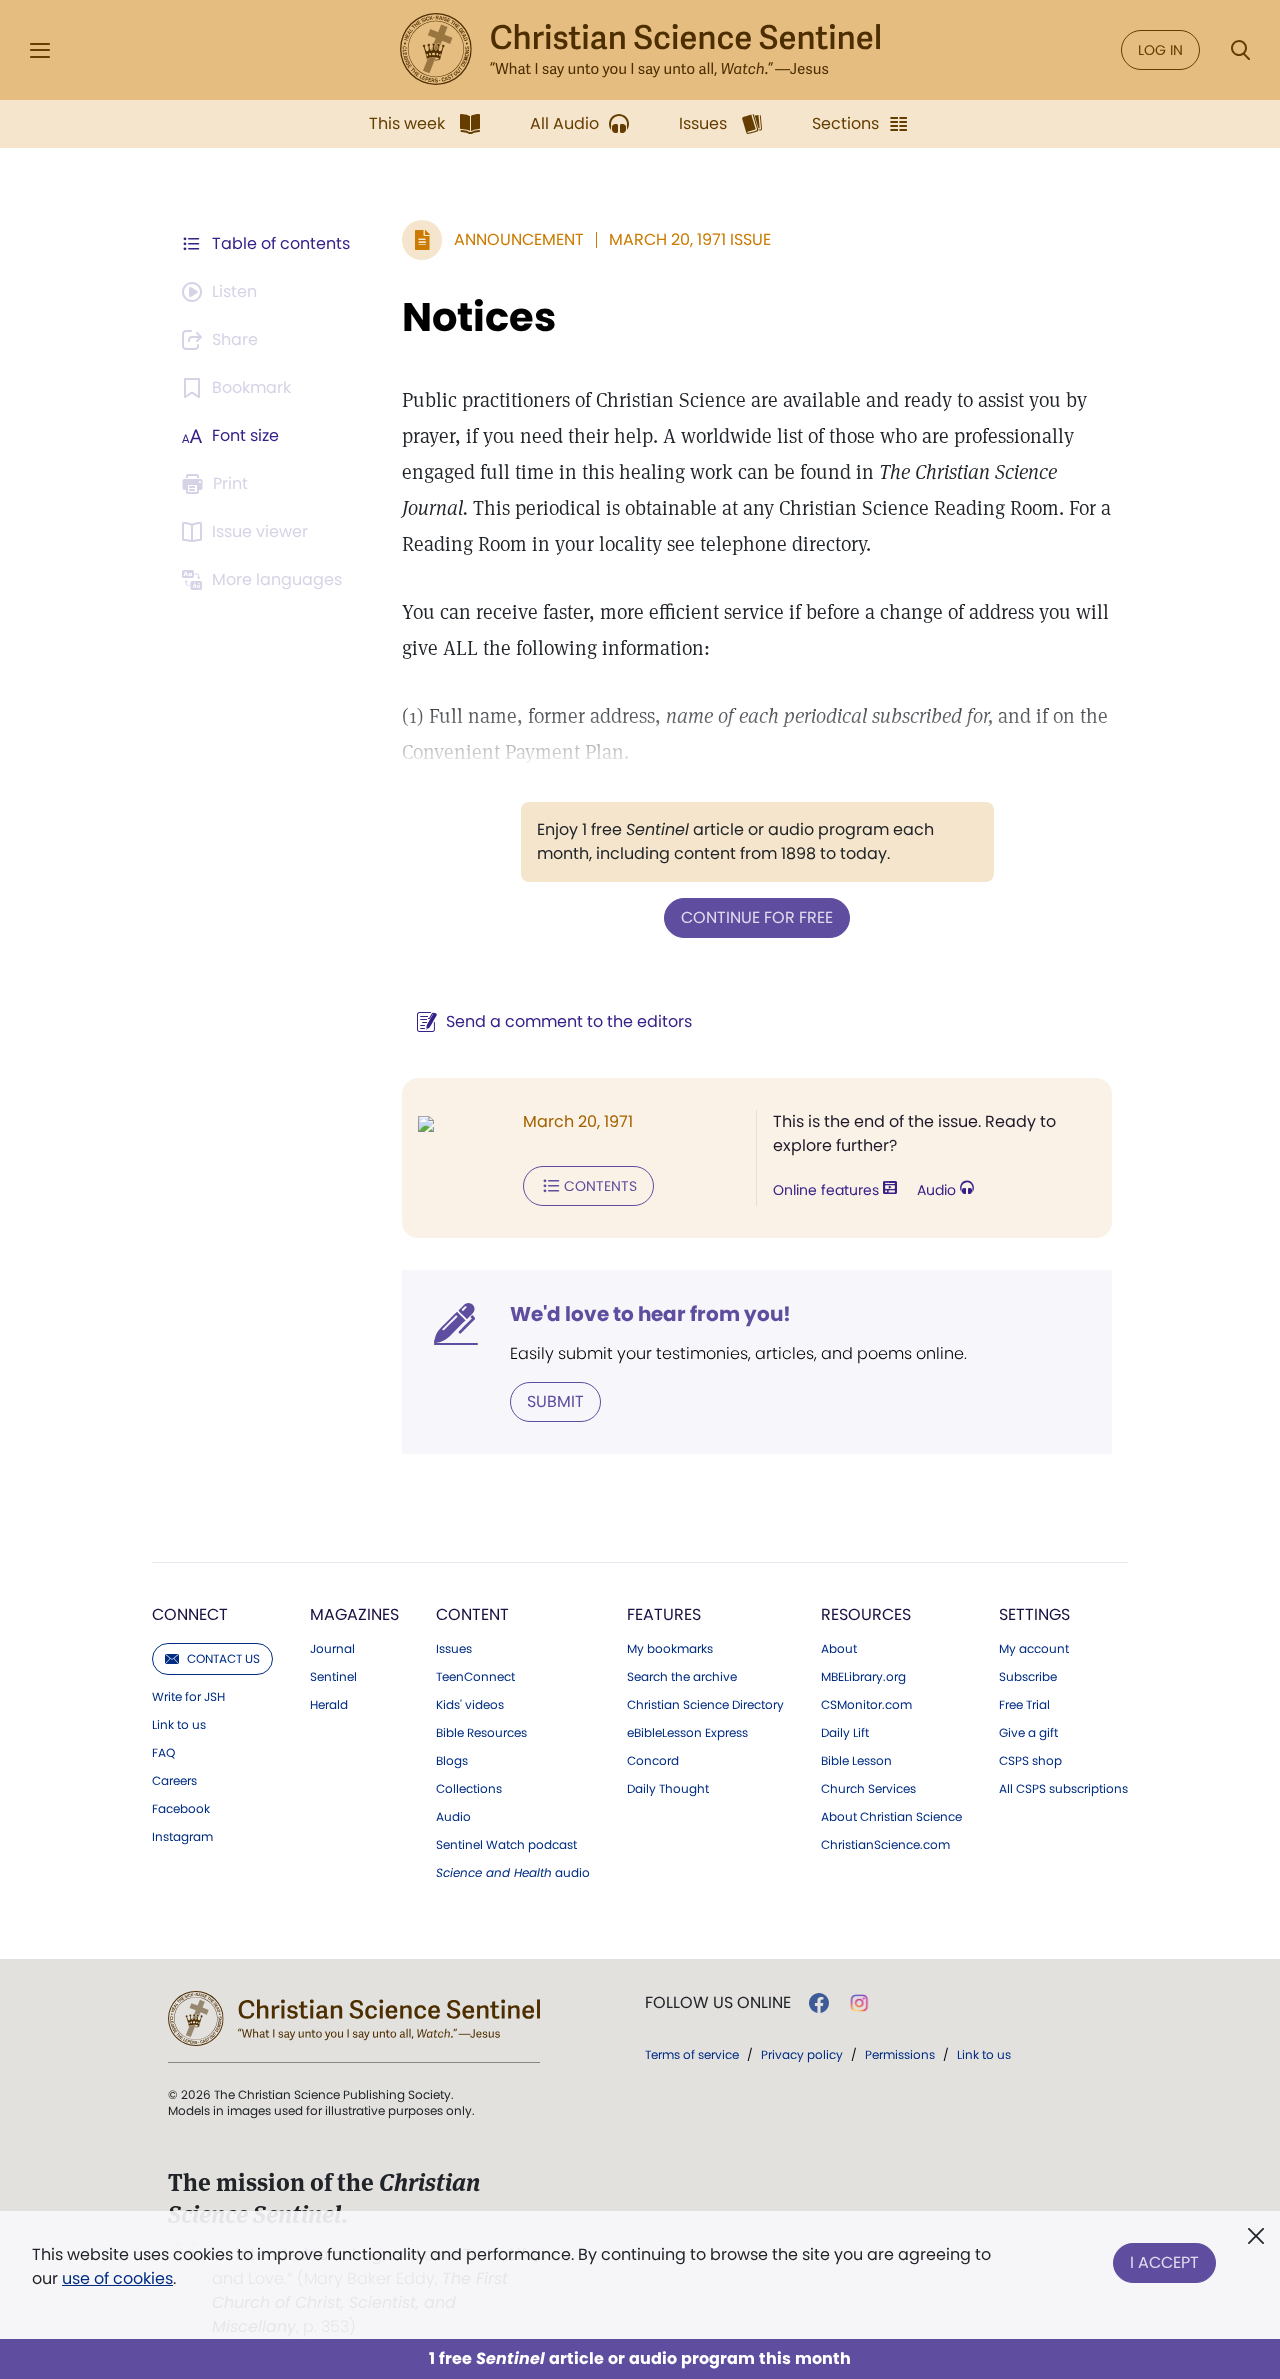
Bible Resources (481, 1733)
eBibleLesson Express (687, 1733)
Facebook (181, 1809)
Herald (329, 1705)
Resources (866, 1614)
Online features (828, 1190)
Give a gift (1028, 1733)
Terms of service (692, 2054)
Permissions (900, 2054)
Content (472, 1614)
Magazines (354, 1614)
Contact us (223, 1658)
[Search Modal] (1240, 50)
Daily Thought (668, 1789)
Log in (1160, 50)
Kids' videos (470, 1705)
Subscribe (1028, 1677)
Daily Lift (845, 1733)
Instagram (182, 1837)
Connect (190, 1614)
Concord (653, 1761)
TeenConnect (475, 1677)
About (839, 1649)
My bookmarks (670, 1649)
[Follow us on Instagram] (859, 2003)
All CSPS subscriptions (1063, 1789)
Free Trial (1024, 1705)
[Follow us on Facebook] (819, 2003)
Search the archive (682, 1677)
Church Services (868, 1789)
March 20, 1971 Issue (690, 239)
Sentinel (333, 1677)
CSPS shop (1030, 1761)
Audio (938, 1190)
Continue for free (757, 917)
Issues (454, 1649)
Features (664, 1614)
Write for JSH (188, 1697)
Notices (479, 317)
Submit (555, 1401)
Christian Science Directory (705, 1705)
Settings (1034, 1614)
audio (513, 1873)
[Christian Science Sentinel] (640, 50)
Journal (332, 1649)
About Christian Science (891, 1817)
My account (1034, 1649)
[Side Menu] (40, 50)
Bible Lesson (856, 1761)
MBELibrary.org (863, 1677)
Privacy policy (802, 2054)
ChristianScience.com (885, 1845)
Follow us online (718, 2003)
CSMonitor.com (866, 1705)
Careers (174, 1781)
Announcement (519, 239)
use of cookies (117, 2278)
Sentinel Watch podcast (506, 1845)
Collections (469, 1789)
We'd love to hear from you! (650, 1314)
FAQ (163, 1753)
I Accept (1164, 2262)
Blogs (452, 1761)
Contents (600, 1186)
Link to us (179, 1725)
